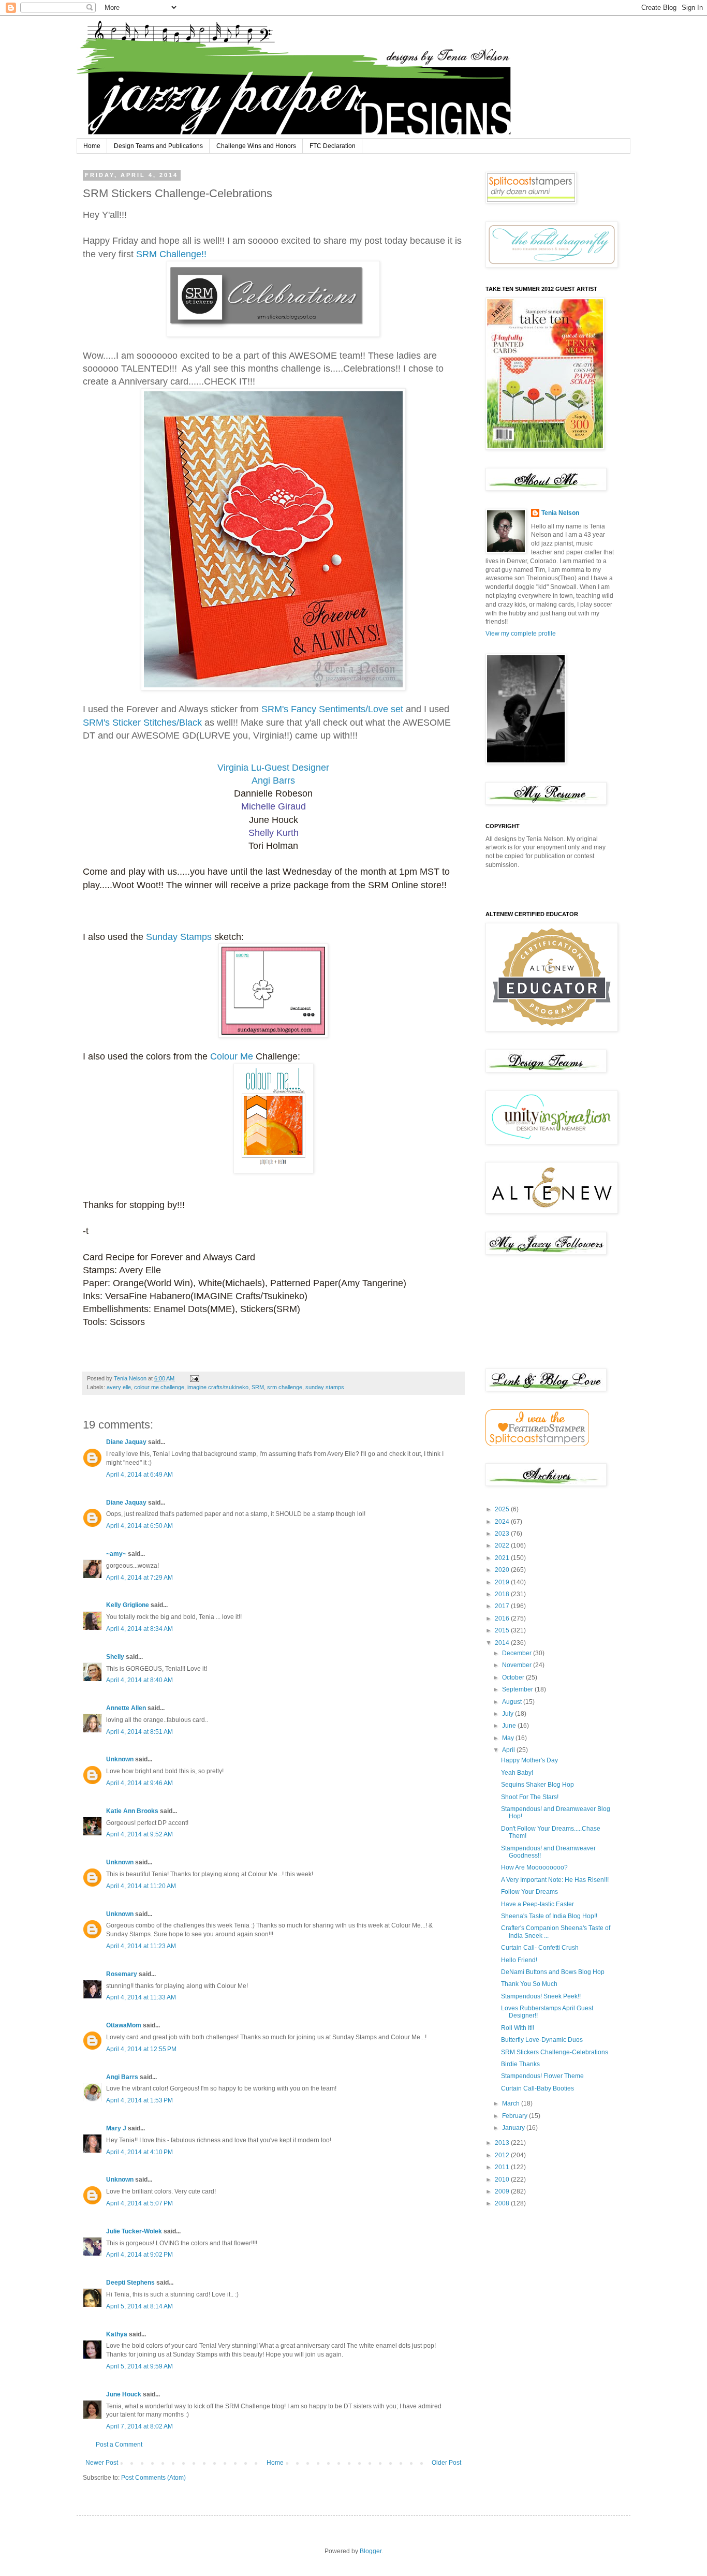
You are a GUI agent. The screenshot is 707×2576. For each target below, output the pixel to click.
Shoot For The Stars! (530, 1797)
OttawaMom (124, 2025)
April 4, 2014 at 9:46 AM (139, 1783)
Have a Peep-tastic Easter (537, 1904)
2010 (503, 2180)
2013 (503, 2143)
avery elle (119, 1387)
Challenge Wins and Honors (256, 146)
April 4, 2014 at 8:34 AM (139, 1629)
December (518, 1653)
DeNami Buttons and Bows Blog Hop (553, 1972)
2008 (503, 2203)
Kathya (117, 2334)
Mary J (116, 2128)
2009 (503, 2191)
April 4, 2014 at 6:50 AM (139, 1526)
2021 (503, 1558)
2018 (503, 1594)
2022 (503, 1545)
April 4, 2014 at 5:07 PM (139, 2203)
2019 (503, 1582)
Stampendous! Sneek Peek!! (541, 1996)
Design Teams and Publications (158, 146)
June (510, 1726)
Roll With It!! (518, 2028)
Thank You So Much (529, 1984)
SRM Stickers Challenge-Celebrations (555, 2052)
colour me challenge (159, 1387)
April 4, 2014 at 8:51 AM (139, 1732)
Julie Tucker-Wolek (134, 2231)
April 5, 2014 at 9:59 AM (139, 2366)
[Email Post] (194, 1378)
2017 (503, 1606)
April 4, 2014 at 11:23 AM (141, 1946)
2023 (503, 1534)
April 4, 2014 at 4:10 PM (139, 2152)
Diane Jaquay (126, 1442)
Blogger (371, 2551)
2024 (503, 1522)
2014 (503, 1643)
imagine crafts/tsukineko (218, 1387)
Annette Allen (126, 1708)
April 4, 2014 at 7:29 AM (139, 1578)
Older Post (446, 2463)
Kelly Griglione (128, 1605)
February (515, 2116)
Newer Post (102, 2463)
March (512, 2103)
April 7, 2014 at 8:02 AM (139, 2426)
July (509, 1714)
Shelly (115, 1657)
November (518, 1665)
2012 (503, 2155)
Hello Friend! (519, 1960)
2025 (503, 1509)
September (518, 1689)
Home (92, 146)
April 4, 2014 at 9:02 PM (139, 2255)
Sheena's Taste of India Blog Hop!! (549, 1916)
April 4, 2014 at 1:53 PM (139, 2100)
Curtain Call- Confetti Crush (540, 1948)
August (513, 1702)
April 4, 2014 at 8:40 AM (139, 1680)
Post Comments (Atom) (153, 2478)
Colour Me (232, 1056)
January (514, 2128)
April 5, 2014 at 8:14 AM (139, 2306)
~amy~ (116, 1554)
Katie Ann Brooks (132, 1811)
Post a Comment (119, 2445)
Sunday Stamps (179, 937)
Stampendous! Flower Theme (542, 2076)
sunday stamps (325, 1387)
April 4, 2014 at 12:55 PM (141, 2049)
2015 (503, 1630)
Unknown (120, 1759)
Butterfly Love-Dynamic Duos (542, 2040)
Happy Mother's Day (529, 1760)
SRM (258, 1387)
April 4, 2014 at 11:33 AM (141, 1997)
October (514, 1677)
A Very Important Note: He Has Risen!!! (555, 1880)
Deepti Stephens (130, 2283)
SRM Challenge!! (171, 254)
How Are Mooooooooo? (534, 1867)
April (509, 1750)
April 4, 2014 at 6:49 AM (139, 1475)
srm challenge (285, 1387)
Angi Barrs (122, 2077)
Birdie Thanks (520, 2064)
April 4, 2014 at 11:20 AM (141, 1886)
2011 (503, 2167)
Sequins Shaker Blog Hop (537, 1785)
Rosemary (122, 1974)
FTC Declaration (333, 146)
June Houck (124, 2394)
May (509, 1738)
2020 (503, 1570)
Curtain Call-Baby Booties (537, 2088)
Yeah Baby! (517, 1773)
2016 (503, 1618)
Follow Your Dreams (529, 1892)
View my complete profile (521, 634)
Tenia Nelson (560, 513)
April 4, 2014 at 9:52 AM (139, 1834)
